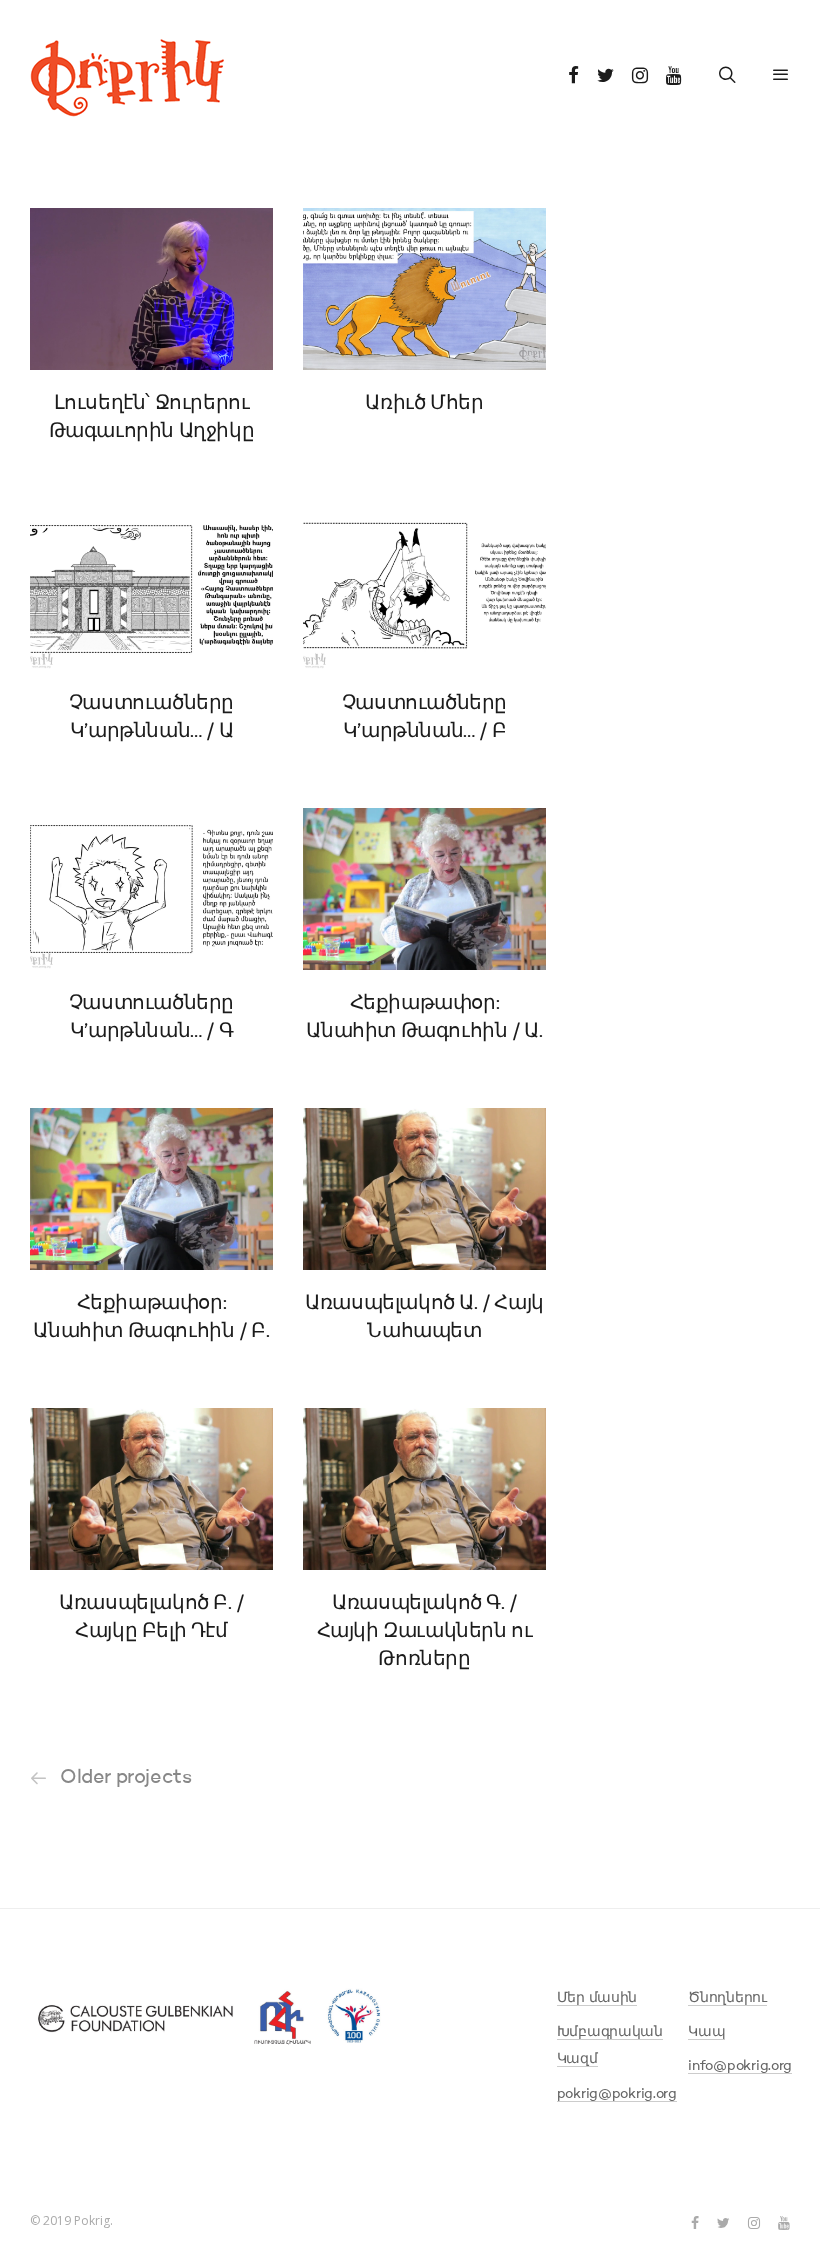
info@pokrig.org (740, 2066)
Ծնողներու (727, 1998)
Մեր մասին (597, 1998)
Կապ (706, 2032)
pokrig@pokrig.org (617, 2094)
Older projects (125, 1778)
